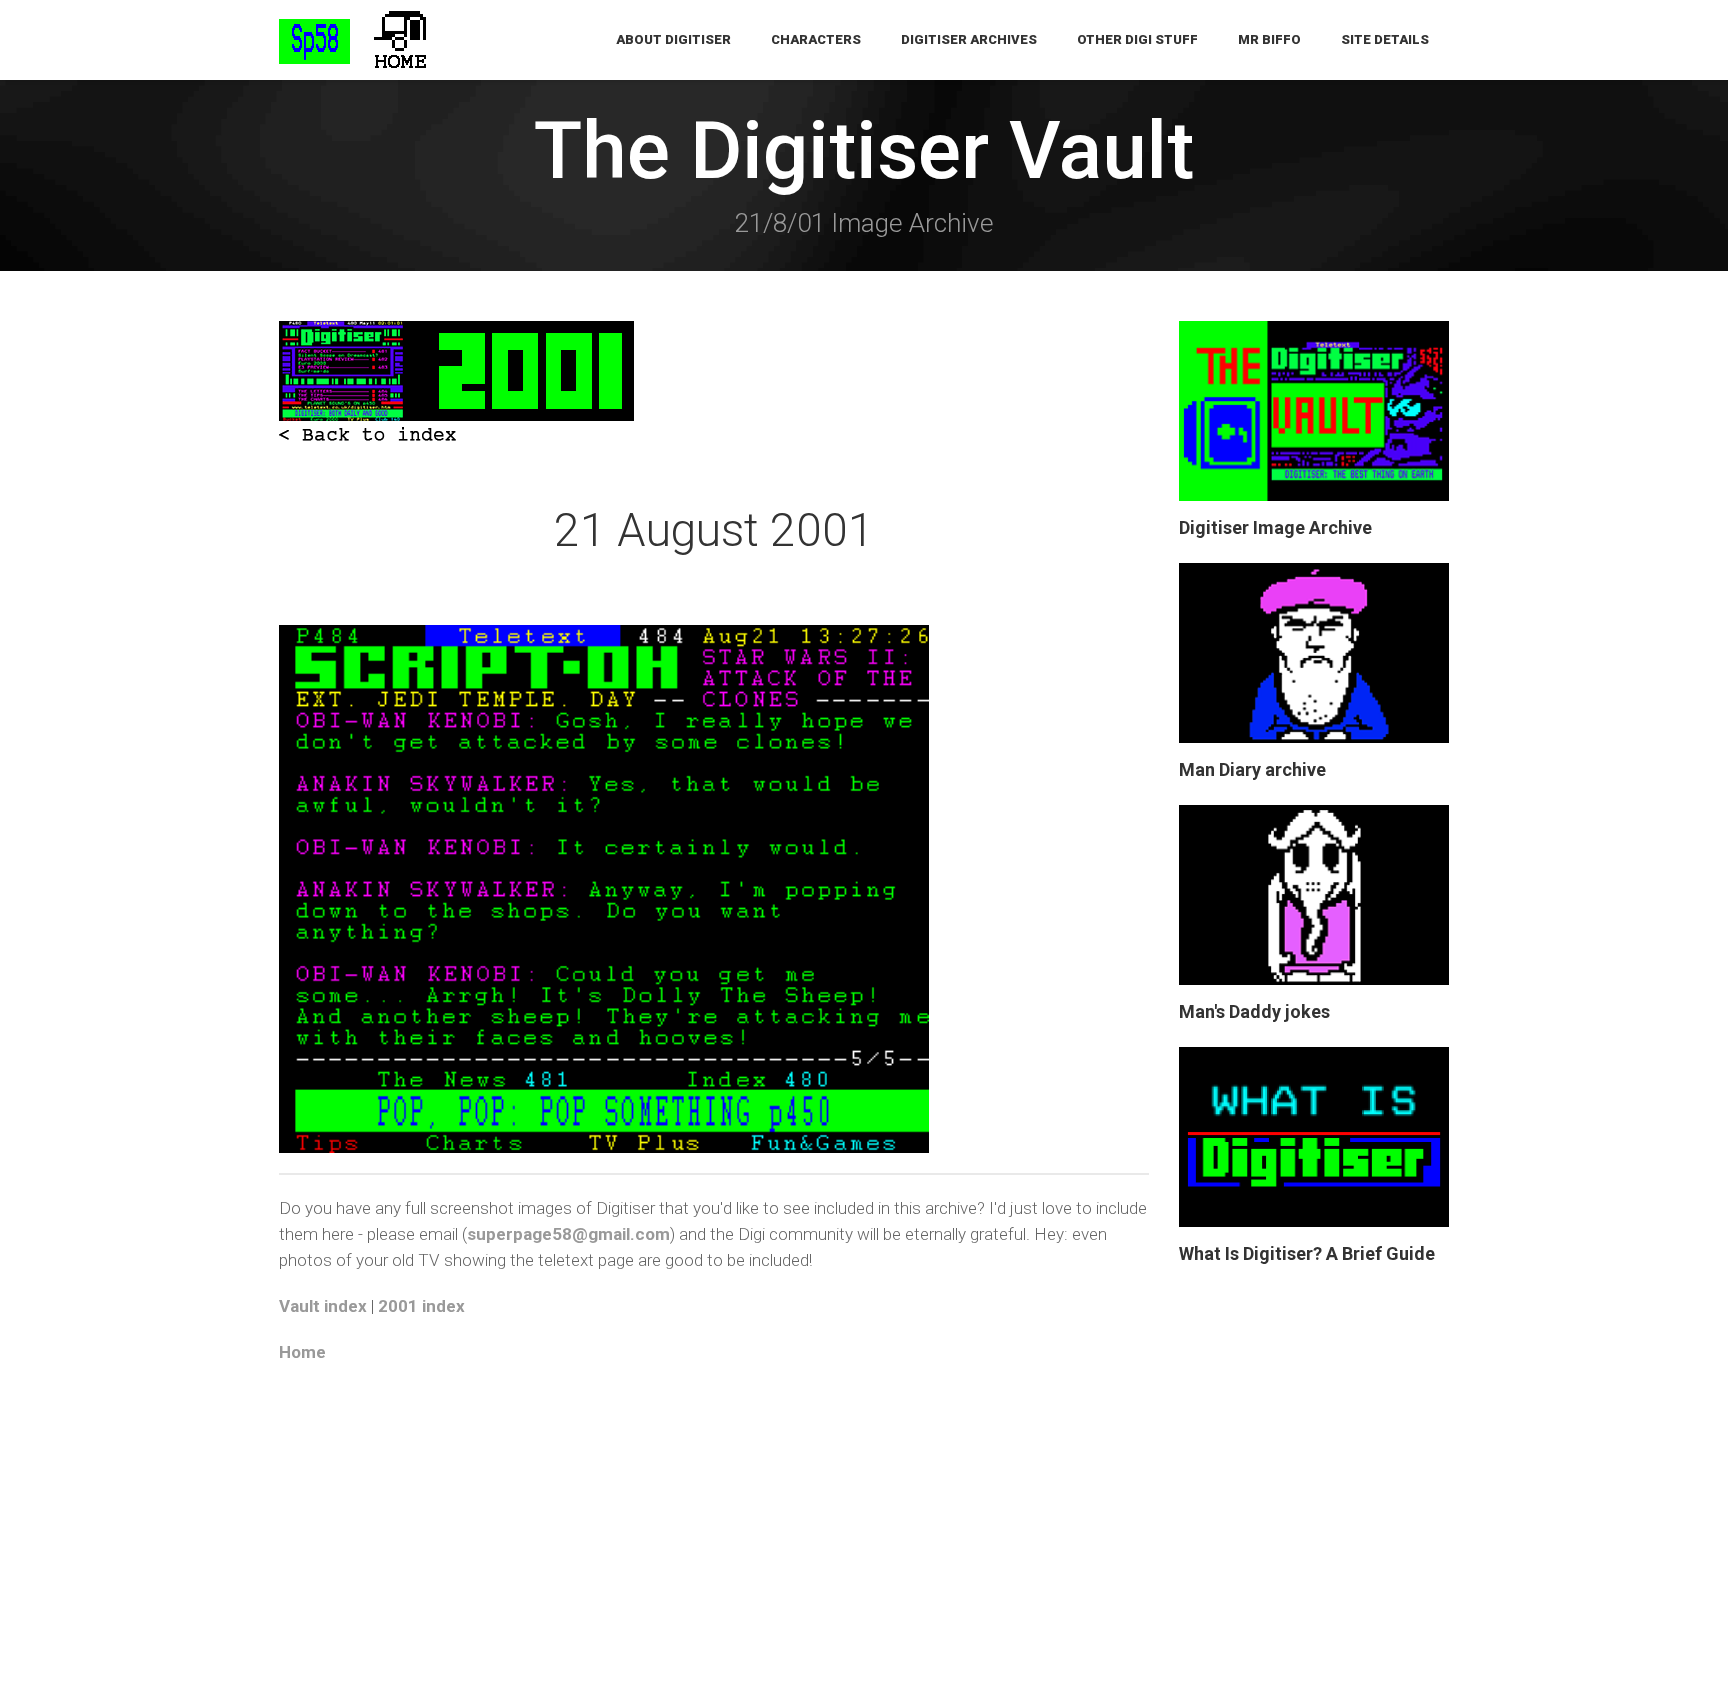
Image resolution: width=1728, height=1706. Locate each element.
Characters (816, 39)
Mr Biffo (1269, 39)
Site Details (1385, 39)
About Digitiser (673, 39)
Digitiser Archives (969, 39)
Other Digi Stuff (1137, 39)
